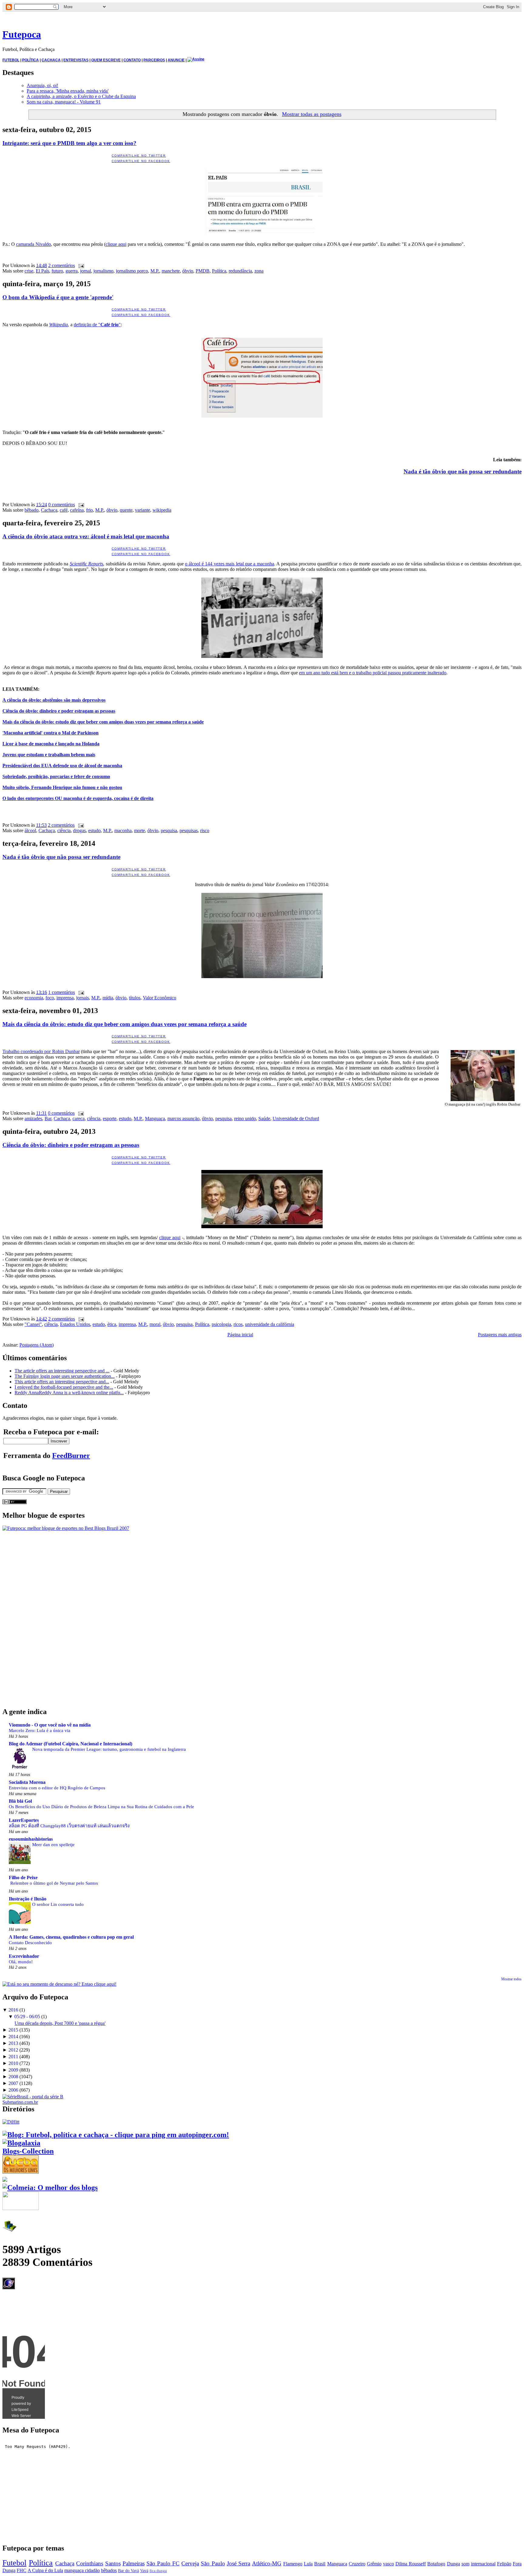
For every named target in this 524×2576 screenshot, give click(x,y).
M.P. (155, 271)
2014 (13, 2037)
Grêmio (374, 2564)
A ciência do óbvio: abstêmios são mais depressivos (54, 700)
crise (29, 271)
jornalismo (103, 271)
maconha (123, 830)
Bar (48, 1119)
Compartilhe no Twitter (139, 156)
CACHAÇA (51, 60)
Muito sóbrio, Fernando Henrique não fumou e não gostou (62, 787)
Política (219, 271)
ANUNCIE (176, 60)
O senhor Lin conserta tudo (58, 1904)
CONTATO (132, 60)
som (465, 2564)
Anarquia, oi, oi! (42, 85)
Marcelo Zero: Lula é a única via (40, 1730)
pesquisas (189, 830)
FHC (22, 2570)
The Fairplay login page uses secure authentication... (65, 1376)
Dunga (453, 2564)
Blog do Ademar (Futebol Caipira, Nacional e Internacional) (71, 1744)
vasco (388, 2564)
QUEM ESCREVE (106, 60)
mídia (108, 998)
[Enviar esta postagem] (80, 265)
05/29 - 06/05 (27, 2017)
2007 (13, 2083)
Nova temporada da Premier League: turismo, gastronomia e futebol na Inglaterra (109, 1749)
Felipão (504, 2564)
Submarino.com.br (20, 2102)
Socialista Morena (27, 1782)
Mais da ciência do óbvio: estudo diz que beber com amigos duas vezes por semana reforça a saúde (103, 722)
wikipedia (162, 510)
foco (50, 998)
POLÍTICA (30, 60)
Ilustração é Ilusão (28, 1899)
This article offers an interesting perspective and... (62, 1382)
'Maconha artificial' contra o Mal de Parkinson (50, 733)
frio (89, 510)
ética (112, 1324)
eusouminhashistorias (31, 1839)
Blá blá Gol (20, 1801)
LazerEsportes (24, 1820)
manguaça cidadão (82, 2570)
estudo (94, 830)
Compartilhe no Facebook (141, 161)
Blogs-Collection (28, 2151)
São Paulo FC (163, 2563)
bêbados (109, 2570)
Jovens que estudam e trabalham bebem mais (49, 755)
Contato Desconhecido (30, 1942)
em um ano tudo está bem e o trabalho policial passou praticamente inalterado (373, 673)
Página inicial (240, 1335)
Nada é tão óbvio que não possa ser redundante (463, 471)
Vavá (144, 2571)
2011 (13, 2057)
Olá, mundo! (21, 1962)
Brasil (320, 2564)
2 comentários (62, 265)
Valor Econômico (160, 998)
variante (143, 510)
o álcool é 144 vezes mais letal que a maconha (230, 564)
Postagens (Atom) (37, 1345)
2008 (13, 2077)
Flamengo (293, 2564)
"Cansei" (33, 1324)
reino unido (245, 1119)
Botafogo (436, 2564)
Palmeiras (134, 2563)
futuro (57, 271)
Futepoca (22, 34)
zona (259, 271)
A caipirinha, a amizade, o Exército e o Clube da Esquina (81, 96)
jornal (86, 271)
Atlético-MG (267, 2563)
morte (139, 830)
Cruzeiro (357, 2564)
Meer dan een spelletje (53, 1844)
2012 (13, 2050)
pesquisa (169, 830)
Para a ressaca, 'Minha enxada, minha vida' (68, 91)
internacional (483, 2564)
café (64, 510)
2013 (13, 2043)
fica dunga (158, 2571)
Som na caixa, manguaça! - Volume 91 (64, 102)
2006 (13, 2090)
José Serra (238, 2563)
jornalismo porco (132, 271)
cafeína (77, 510)
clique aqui (116, 244)
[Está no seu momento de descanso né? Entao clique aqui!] (59, 1984)
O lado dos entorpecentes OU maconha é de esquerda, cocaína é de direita (78, 798)
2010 (13, 2063)
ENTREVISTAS (76, 60)
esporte (110, 1119)
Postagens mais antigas (500, 1335)
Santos (113, 2563)
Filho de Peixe (23, 1878)
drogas (79, 830)
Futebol (14, 2563)
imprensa (65, 998)
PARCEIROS (154, 60)
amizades (33, 1119)
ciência (64, 830)
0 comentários (62, 505)
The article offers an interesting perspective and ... (62, 1371)
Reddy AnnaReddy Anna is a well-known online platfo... (69, 1393)
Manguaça (155, 1119)
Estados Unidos (75, 1324)
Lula (308, 2564)
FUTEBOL (11, 60)
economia (34, 998)
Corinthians (90, 2563)
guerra (72, 271)
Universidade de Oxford (296, 1119)
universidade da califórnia (270, 1324)
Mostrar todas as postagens (312, 114)
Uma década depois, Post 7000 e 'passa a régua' (60, 2023)
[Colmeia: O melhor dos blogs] (50, 2188)
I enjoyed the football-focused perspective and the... (64, 1387)
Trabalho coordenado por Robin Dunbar (41, 1051)
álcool (30, 830)
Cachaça (49, 510)
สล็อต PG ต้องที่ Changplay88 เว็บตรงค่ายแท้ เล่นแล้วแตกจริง (69, 1826)
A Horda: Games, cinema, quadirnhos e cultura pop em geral (71, 1937)
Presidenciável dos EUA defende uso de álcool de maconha (62, 766)
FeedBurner (71, 1456)
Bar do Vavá (128, 2571)
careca (79, 1119)
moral (155, 1324)
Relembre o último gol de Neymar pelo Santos (54, 1883)
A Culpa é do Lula (45, 2570)
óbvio (188, 271)
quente (126, 510)
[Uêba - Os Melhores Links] (21, 2171)
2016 (13, 2010)
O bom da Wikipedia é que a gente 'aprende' (58, 297)
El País (42, 271)
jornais (82, 998)
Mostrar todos (511, 1979)
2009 (13, 2070)
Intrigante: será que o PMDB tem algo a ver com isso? (69, 143)
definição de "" (97, 325)
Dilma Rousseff (411, 2564)
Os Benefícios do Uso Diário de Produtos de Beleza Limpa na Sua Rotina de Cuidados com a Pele (101, 1807)
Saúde (264, 1119)
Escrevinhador (24, 1956)
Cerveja (190, 2563)
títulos (135, 998)
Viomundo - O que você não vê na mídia (50, 1725)
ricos (238, 1324)
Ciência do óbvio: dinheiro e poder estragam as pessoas (59, 711)
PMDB (203, 271)
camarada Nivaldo (34, 244)
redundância (240, 271)
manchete (171, 271)
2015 (13, 2030)
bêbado (32, 510)
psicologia (221, 1324)
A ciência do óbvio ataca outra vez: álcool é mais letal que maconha (86, 536)
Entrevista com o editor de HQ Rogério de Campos (57, 1788)
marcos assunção (183, 1119)
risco (205, 830)
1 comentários (62, 992)
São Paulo (213, 2563)
